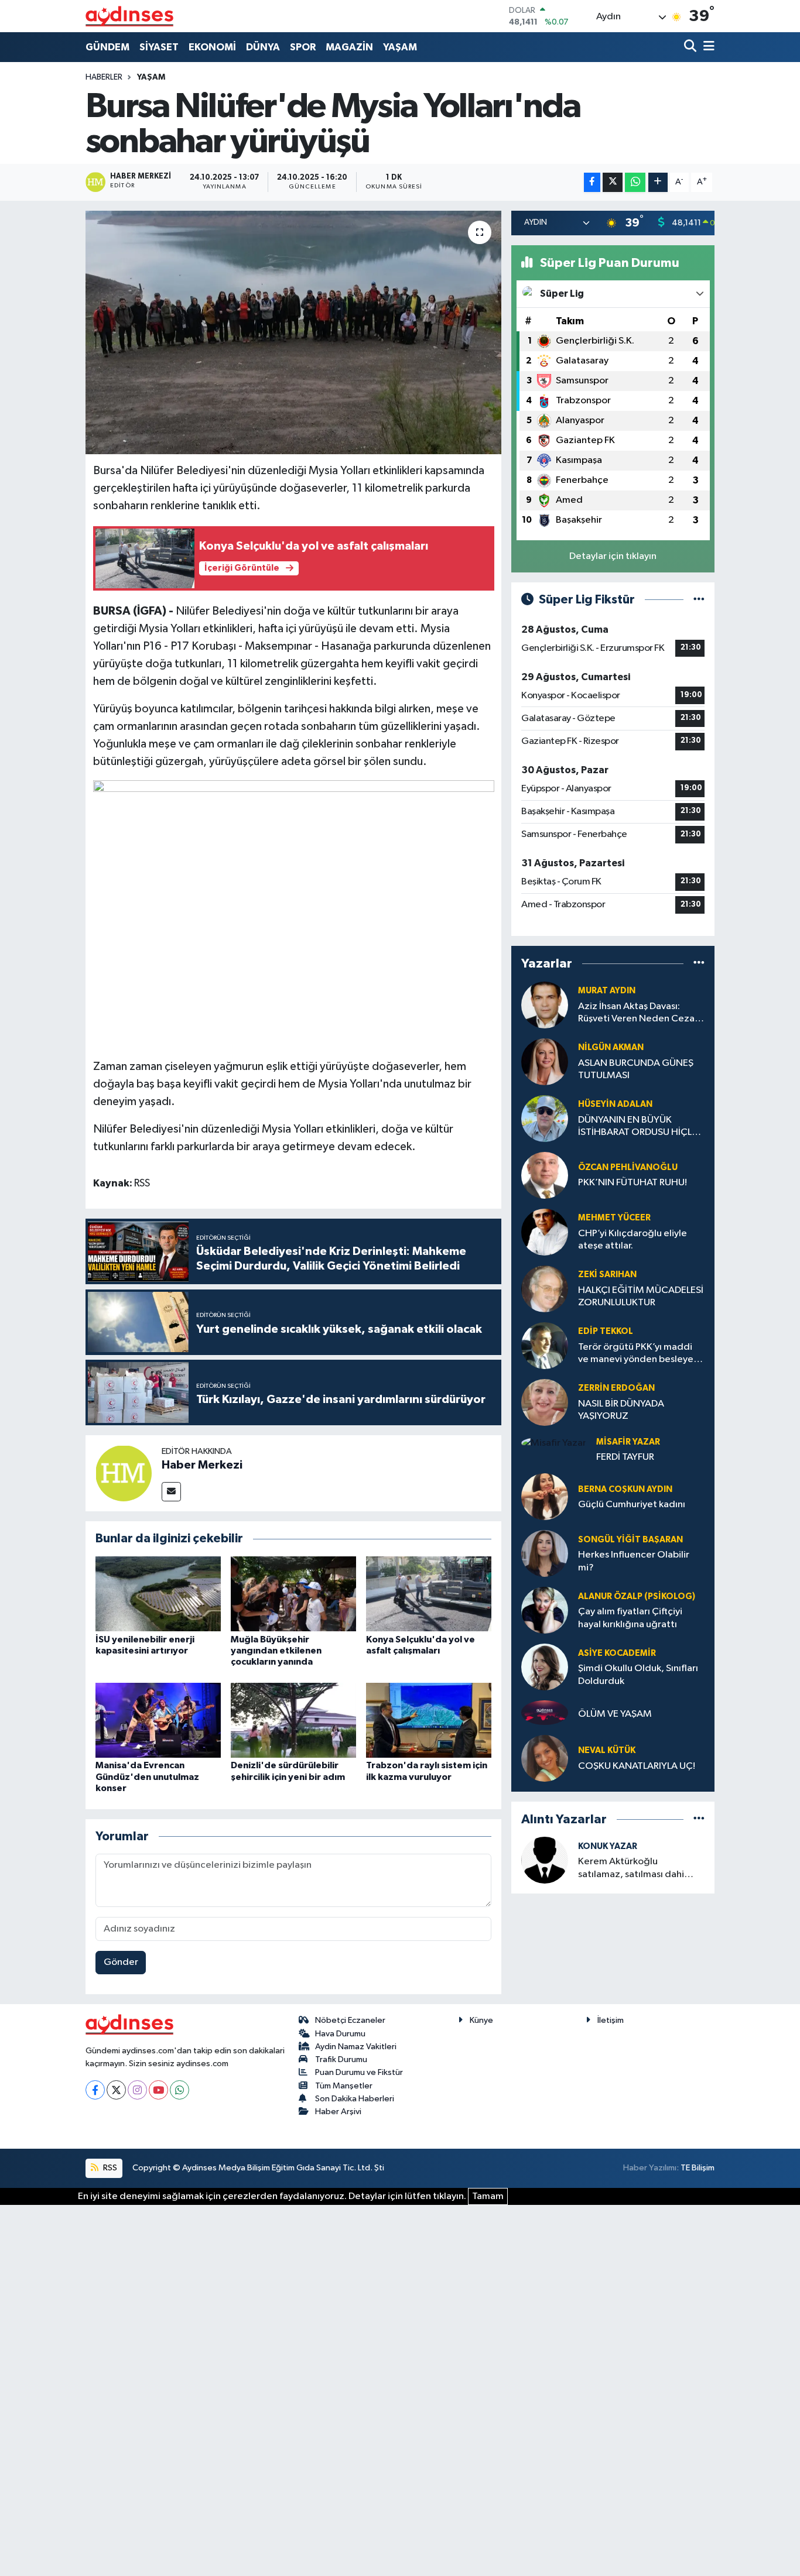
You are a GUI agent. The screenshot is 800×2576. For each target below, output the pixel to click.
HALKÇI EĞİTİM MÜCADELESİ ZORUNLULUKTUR (641, 1296)
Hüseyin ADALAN (615, 1104)
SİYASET (159, 47)
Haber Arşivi (338, 2112)
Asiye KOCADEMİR (617, 1653)
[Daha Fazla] (658, 182)
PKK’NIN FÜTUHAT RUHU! (633, 1183)
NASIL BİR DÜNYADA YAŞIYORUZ (621, 1410)
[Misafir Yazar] (554, 1443)
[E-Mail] (171, 1492)
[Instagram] (137, 2090)
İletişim (611, 2020)
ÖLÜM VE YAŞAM (615, 1714)
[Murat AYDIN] (545, 1005)
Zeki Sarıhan (607, 1275)
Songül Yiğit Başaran (630, 1540)
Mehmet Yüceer (614, 1218)
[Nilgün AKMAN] (545, 1061)
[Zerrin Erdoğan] (545, 1402)
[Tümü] (699, 964)
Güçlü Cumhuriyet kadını (632, 1505)
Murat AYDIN (607, 991)
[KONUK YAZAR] (545, 1860)
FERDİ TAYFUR (625, 1457)
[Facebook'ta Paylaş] (592, 182)
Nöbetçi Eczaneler (350, 2020)
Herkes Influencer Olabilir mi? (634, 1561)
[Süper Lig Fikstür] (699, 600)
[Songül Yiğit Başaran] (545, 1553)
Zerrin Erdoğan (616, 1388)
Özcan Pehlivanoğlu (628, 1167)
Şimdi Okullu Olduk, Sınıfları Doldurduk (638, 1675)
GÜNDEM (107, 47)
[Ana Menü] (707, 47)
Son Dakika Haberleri (355, 2099)
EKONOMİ (212, 47)
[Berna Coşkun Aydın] (545, 1496)
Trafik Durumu (341, 2059)
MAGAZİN (349, 47)
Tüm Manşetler (344, 2086)
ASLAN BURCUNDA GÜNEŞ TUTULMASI (636, 1069)
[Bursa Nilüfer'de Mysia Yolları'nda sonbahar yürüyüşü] (294, 332)
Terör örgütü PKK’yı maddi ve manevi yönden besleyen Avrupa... (638, 1354)
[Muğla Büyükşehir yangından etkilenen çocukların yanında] (293, 1594)
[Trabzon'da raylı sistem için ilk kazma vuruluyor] (429, 1720)
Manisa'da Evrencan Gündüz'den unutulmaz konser (147, 1776)
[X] (116, 2090)
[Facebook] (95, 2090)
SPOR (303, 47)
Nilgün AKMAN (611, 1047)
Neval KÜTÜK (607, 1750)
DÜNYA (263, 47)
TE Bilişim (698, 2168)
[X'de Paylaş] (613, 182)
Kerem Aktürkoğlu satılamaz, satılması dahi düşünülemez (631, 1869)
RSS (109, 2168)
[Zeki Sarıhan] (545, 1289)
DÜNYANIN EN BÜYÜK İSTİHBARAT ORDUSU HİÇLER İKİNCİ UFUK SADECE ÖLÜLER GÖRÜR (640, 1127)
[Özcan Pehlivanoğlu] (545, 1175)
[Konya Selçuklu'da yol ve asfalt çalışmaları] (429, 1594)
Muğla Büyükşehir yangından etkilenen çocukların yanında (276, 1651)
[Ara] (691, 47)
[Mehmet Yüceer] (545, 1232)
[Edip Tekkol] (545, 1345)
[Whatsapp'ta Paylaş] (635, 182)
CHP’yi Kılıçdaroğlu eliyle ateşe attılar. (633, 1240)
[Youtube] (158, 2090)
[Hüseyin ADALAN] (545, 1118)
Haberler (104, 77)
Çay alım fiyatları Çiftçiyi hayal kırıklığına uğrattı (630, 1618)
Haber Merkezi (202, 1465)
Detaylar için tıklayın (613, 556)
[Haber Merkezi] (124, 1473)
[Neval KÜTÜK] (545, 1758)
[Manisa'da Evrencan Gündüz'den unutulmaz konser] (158, 1720)
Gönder (121, 1962)
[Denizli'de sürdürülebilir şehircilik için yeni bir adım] (293, 1720)
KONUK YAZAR (608, 1846)
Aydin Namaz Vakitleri (356, 2047)
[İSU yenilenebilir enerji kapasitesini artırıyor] (158, 1594)
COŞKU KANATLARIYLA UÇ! (637, 1766)
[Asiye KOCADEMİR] (545, 1667)
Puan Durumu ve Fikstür (359, 2072)
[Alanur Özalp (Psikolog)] (545, 1610)
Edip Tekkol (606, 1331)
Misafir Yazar (628, 1442)
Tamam (488, 2196)
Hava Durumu (340, 2034)
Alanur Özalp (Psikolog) (637, 1596)
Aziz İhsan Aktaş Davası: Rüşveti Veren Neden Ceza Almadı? (636, 1013)
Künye (481, 2020)
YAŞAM (400, 47)
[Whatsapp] (180, 2090)
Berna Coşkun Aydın (625, 1489)
